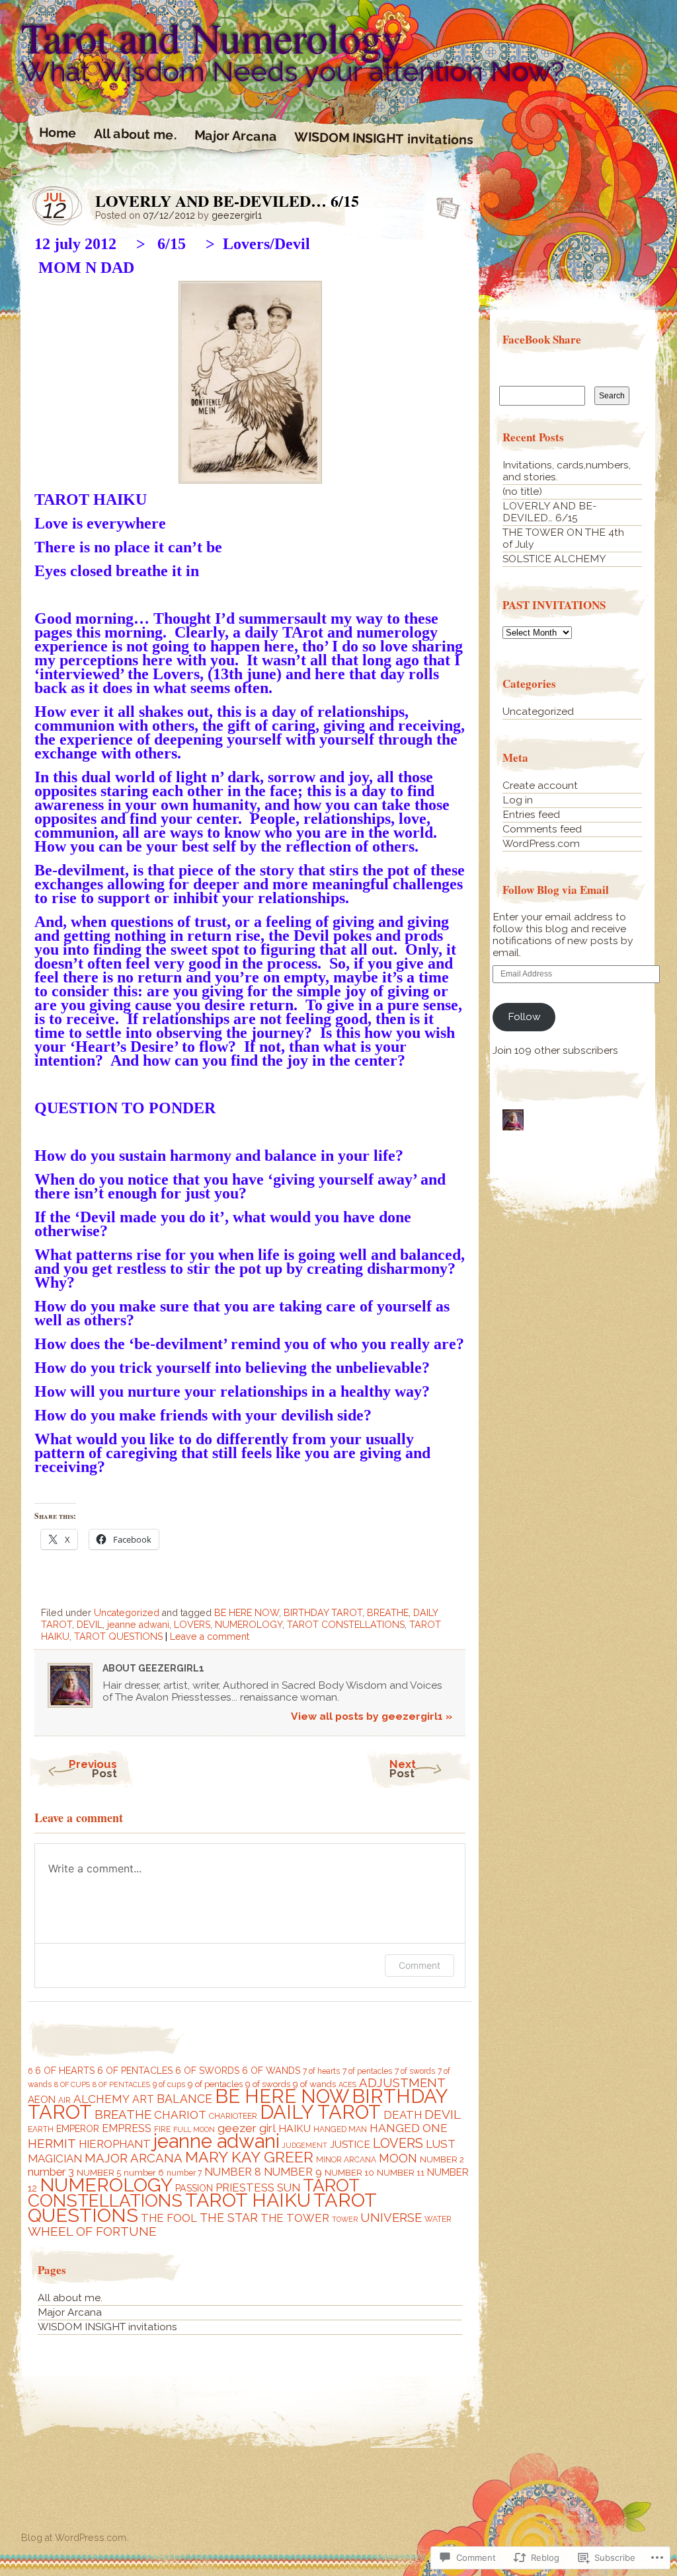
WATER (438, 2219)
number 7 (184, 2173)
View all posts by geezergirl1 (372, 1716)
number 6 (144, 2173)
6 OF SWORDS (207, 2071)
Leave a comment (210, 1637)
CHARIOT (180, 2115)
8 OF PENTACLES (121, 2084)
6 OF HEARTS (65, 2071)
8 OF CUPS (72, 2084)
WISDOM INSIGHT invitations (384, 139)
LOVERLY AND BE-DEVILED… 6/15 (550, 512)
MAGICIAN (55, 2158)
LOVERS (192, 1625)
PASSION (194, 2188)
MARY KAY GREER (249, 2157)
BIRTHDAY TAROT (323, 1613)
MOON (398, 2158)
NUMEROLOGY (249, 1625)
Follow (524, 1016)
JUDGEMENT (305, 2145)
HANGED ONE (409, 2128)
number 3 (51, 2172)
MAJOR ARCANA (134, 2158)
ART (143, 2099)
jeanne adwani (138, 1625)
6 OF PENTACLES (135, 2071)
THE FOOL (169, 2218)
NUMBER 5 (99, 2173)
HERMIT (52, 2143)
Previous (93, 1769)
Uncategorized (127, 1613)
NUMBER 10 (349, 2173)
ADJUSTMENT (402, 2083)
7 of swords (415, 2071)
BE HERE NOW (247, 1613)
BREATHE (388, 1613)
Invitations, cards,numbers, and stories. (567, 471)
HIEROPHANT (115, 2144)
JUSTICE (350, 2144)
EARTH (41, 2129)
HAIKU (295, 2128)
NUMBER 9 (293, 2172)
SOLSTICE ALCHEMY (554, 559)
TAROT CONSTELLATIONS (346, 1625)
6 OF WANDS (271, 2071)
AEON (42, 2100)
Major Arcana (236, 136)
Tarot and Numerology (212, 37)
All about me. (136, 134)
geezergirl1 (237, 215)
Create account (540, 785)
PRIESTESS (245, 2188)
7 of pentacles (367, 2071)
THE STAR (229, 2218)
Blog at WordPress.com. (75, 2538)
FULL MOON (194, 2129)
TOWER (345, 2219)
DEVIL (90, 1625)
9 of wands (314, 2084)
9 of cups (169, 2084)
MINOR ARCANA (346, 2160)
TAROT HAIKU (248, 2200)
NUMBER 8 (233, 2172)
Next (403, 1769)
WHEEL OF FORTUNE (92, 2231)
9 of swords (268, 2084)
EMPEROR (78, 2129)
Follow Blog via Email (556, 890)
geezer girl (247, 2128)
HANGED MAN (340, 2129)
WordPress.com (541, 843)
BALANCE (184, 2099)
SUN (289, 2188)
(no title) (522, 491)
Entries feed (531, 814)
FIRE (162, 2129)
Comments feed (542, 829)
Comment (419, 1965)
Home (58, 133)
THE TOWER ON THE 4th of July (563, 538)
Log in (518, 800)
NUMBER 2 (442, 2159)
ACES (347, 2084)
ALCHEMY (101, 2099)
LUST (441, 2144)
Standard (444, 204)
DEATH (403, 2115)
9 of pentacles (215, 2084)
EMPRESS (127, 2128)
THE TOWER (295, 2218)
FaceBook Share (542, 339)
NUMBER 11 (401, 2173)
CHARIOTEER (233, 2116)
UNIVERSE (391, 2218)
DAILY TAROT (320, 2112)
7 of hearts (321, 2071)
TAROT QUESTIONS (118, 1637)
